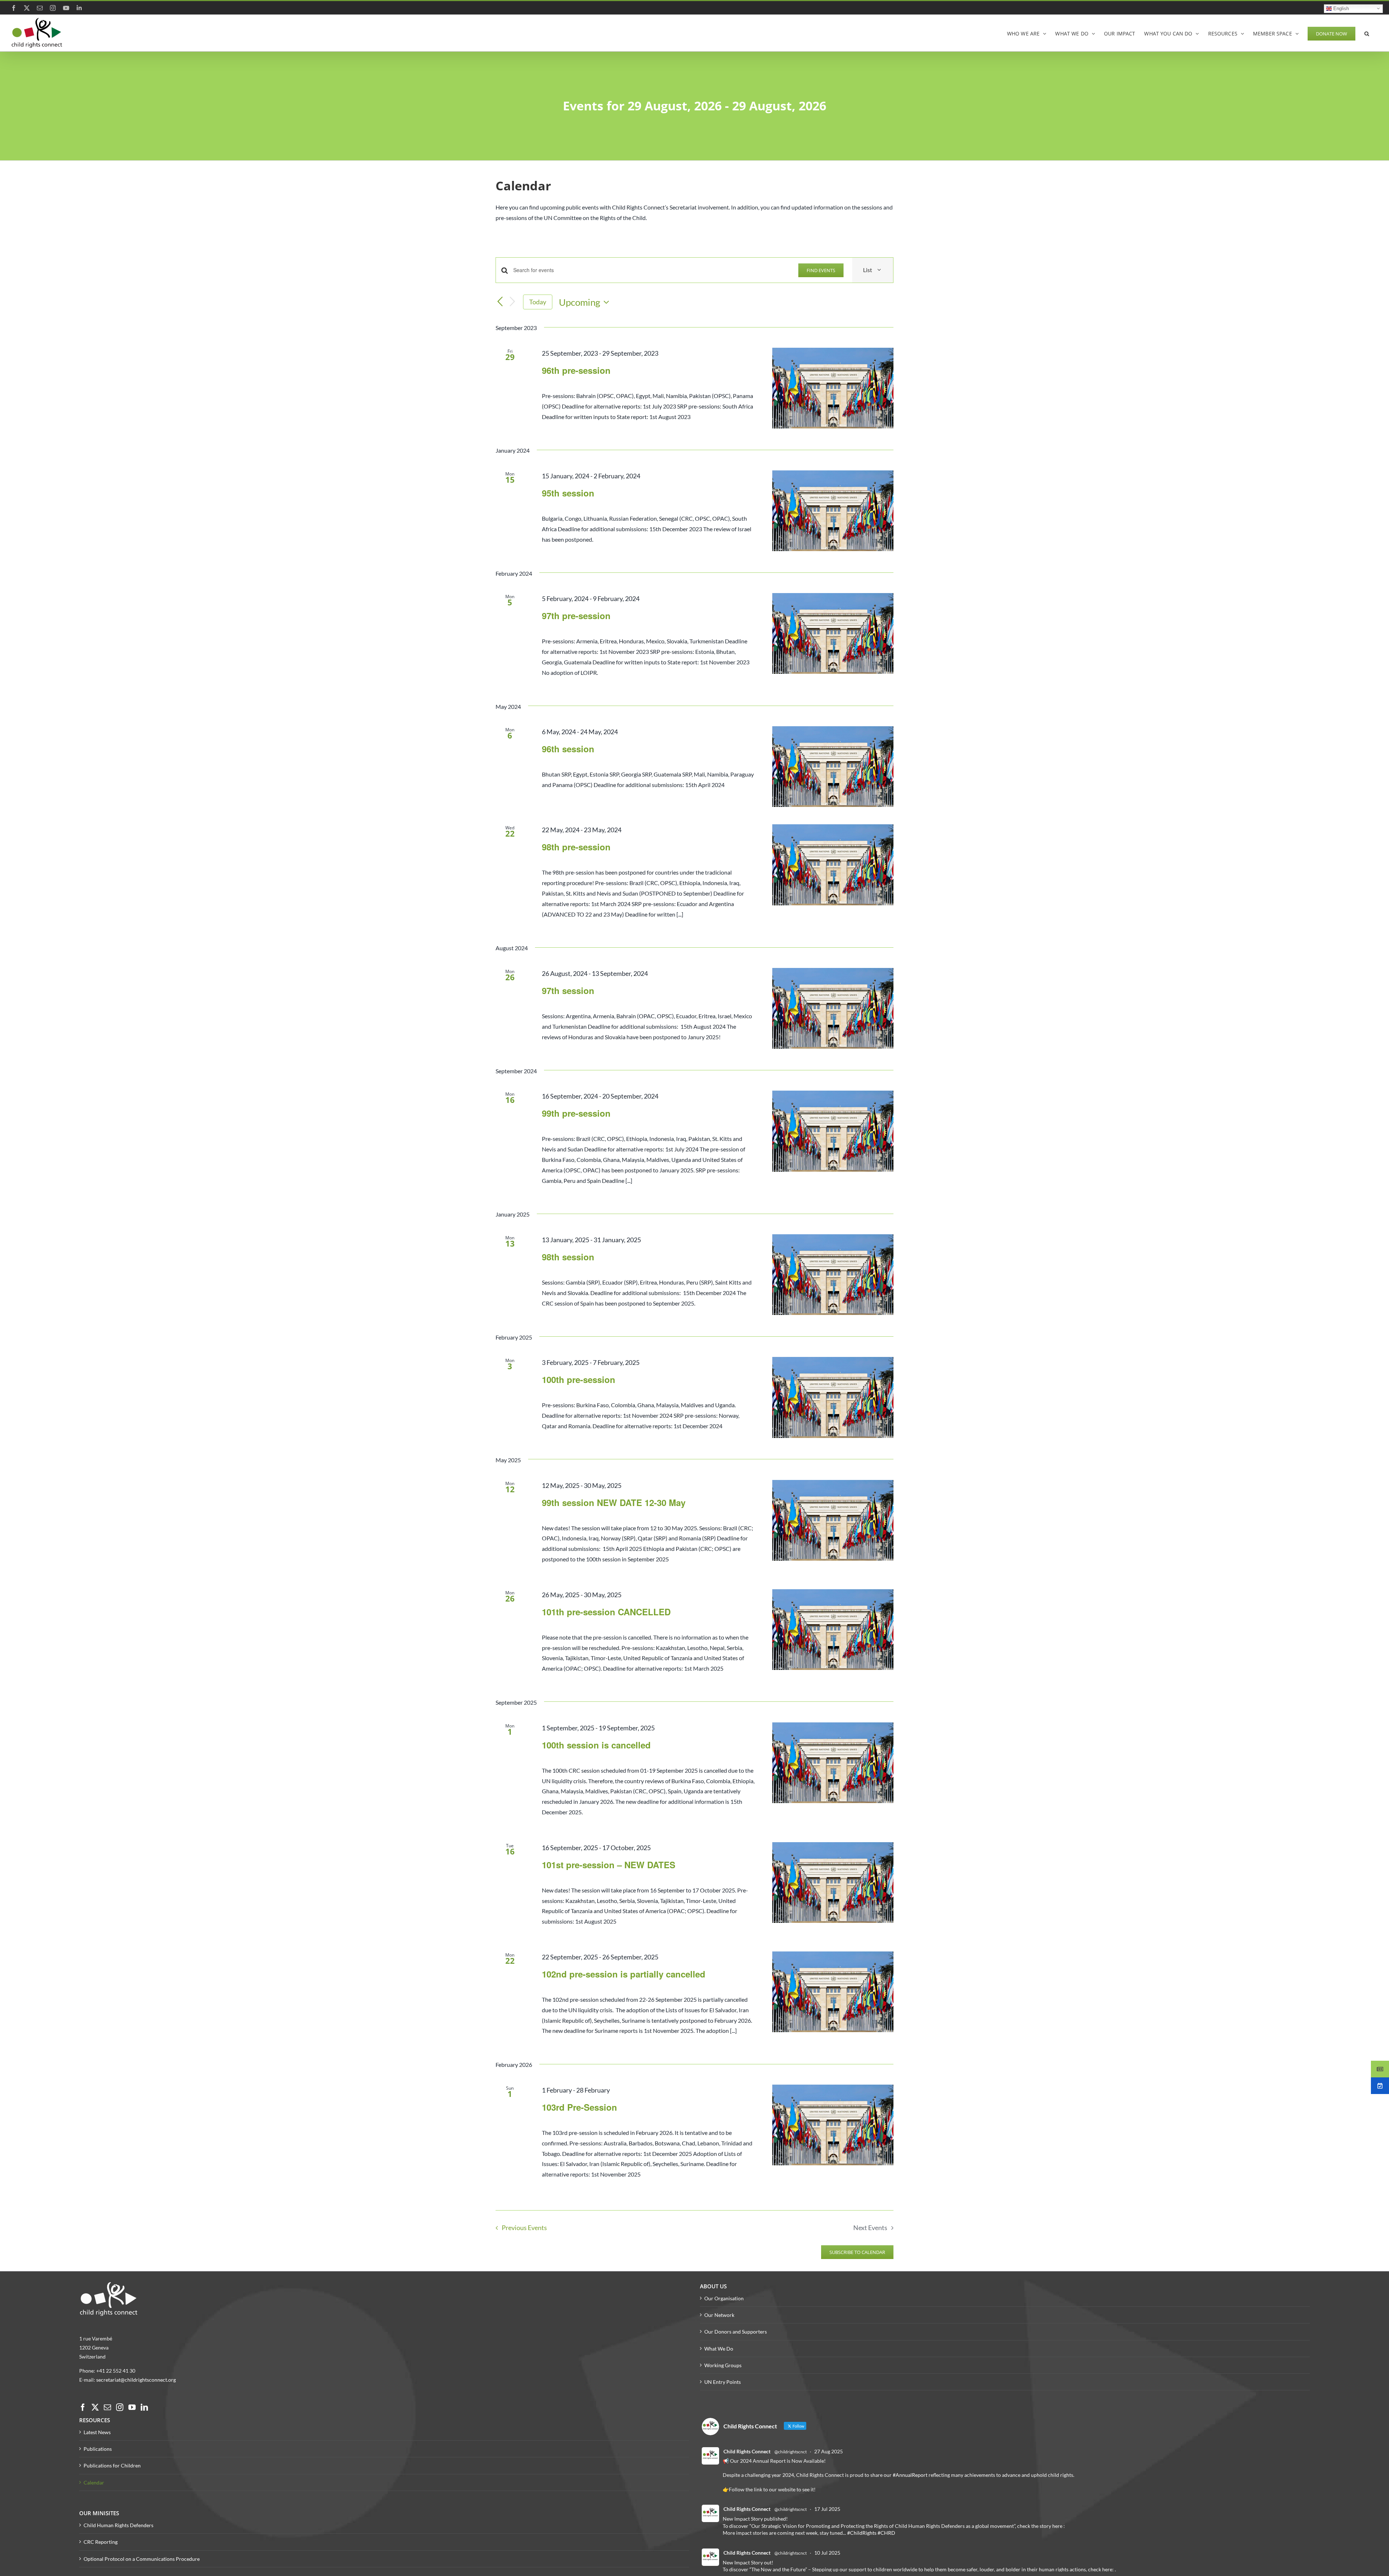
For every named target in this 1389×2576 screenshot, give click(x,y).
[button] (1367, 33)
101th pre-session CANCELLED (606, 1612)
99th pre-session (576, 1113)
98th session (568, 1257)
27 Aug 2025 (829, 2451)
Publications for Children (112, 2465)
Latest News (97, 2432)
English (1340, 8)
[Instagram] (120, 2407)
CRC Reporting (101, 2542)
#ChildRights (862, 2533)
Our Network (719, 2315)
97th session (568, 990)
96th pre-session (576, 370)
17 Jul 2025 (827, 2509)
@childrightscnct (791, 2452)
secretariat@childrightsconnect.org (136, 2380)
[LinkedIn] (144, 2407)
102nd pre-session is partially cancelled (624, 1974)
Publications (98, 2449)
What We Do (719, 2349)
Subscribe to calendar (857, 2252)
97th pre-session (576, 616)
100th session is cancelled (596, 1745)
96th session (568, 749)
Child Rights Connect (747, 2451)
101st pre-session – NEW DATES (609, 1865)
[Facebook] (83, 2407)
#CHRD (886, 2533)
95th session (568, 493)
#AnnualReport (910, 2475)
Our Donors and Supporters (736, 2332)
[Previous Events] (500, 302)
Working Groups (723, 2365)
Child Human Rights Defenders (118, 2525)
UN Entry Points (723, 2382)
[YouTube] (132, 2407)
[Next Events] (512, 302)
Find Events (821, 270)
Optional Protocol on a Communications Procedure (142, 2559)
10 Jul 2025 (827, 2553)
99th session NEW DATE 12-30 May (614, 1502)
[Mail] (107, 2407)
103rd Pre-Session (579, 2107)
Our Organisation (724, 2298)
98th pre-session (576, 847)
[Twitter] (95, 2407)
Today (538, 302)
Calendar (94, 2482)
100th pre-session (579, 1379)
